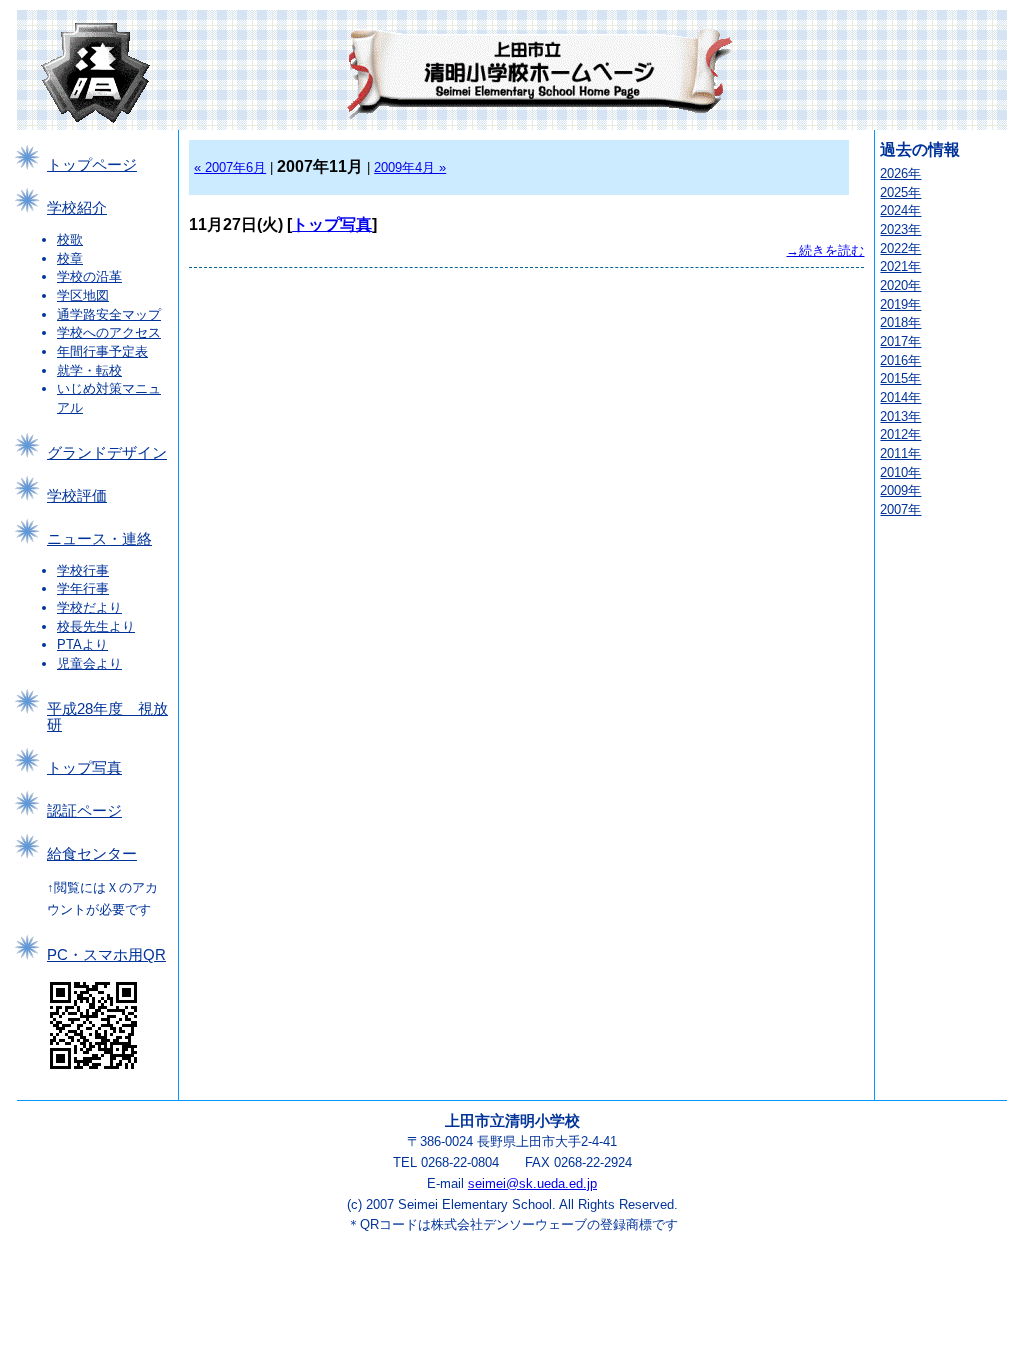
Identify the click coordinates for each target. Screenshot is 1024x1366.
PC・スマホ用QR (106, 955)
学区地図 (83, 295)
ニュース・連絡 (99, 539)
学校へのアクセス (109, 332)
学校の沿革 (89, 276)
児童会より (89, 663)
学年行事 (83, 588)
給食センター (92, 854)
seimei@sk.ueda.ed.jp (532, 1183)
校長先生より (96, 626)
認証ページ (84, 811)
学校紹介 (77, 208)
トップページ (92, 165)
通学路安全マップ (109, 314)
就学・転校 (89, 370)
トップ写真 (84, 768)
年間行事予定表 (102, 351)
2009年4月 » (410, 167)
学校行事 (83, 570)
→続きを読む (825, 250)
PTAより (82, 644)
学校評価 (77, 496)
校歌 (70, 239)
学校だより (89, 607)
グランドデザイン (107, 453)
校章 (70, 258)
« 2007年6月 (230, 167)
